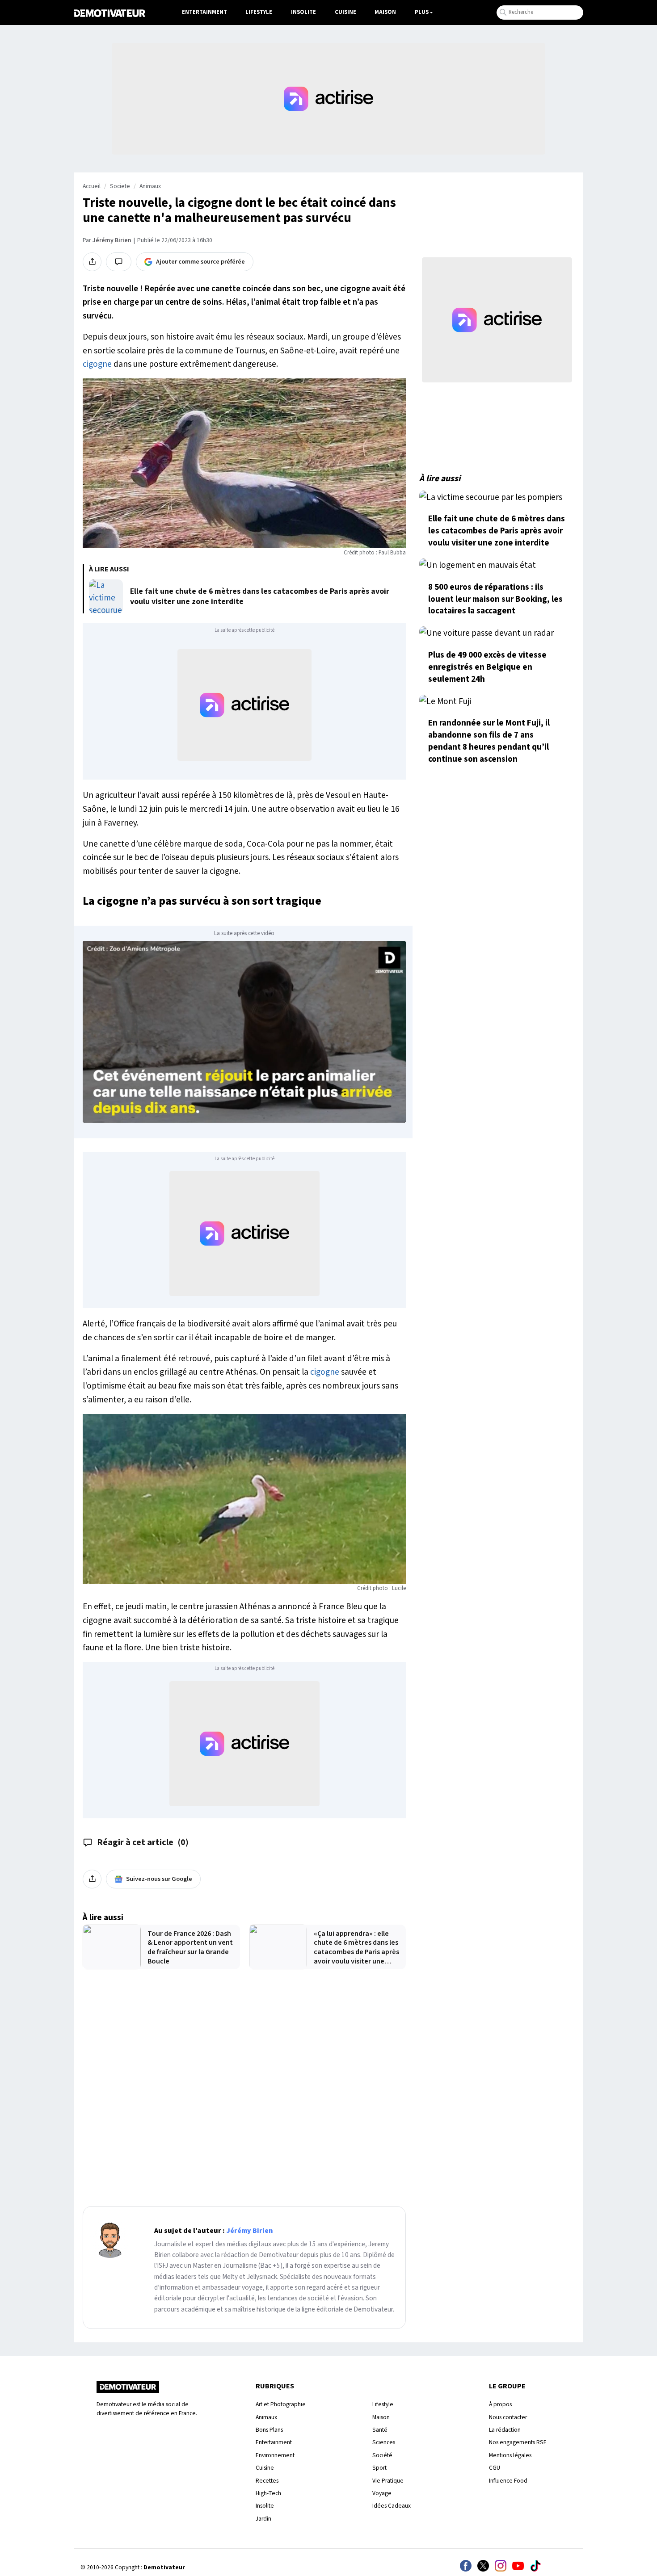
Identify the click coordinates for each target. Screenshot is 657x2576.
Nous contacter (508, 2417)
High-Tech (268, 2493)
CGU (495, 2468)
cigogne (97, 364)
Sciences (384, 2442)
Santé (380, 2430)
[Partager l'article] (92, 262)
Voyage (382, 2493)
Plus (422, 12)
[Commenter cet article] (119, 262)
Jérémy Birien (112, 240)
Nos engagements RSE (518, 2442)
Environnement (275, 2455)
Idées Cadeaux (392, 2506)
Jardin (263, 2519)
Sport (379, 2468)
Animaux (150, 186)
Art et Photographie (281, 2404)
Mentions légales (510, 2455)
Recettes (267, 2481)
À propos (500, 2404)
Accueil (92, 186)
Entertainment (204, 12)
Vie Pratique (388, 2481)
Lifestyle (259, 12)
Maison (385, 12)
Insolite (303, 12)
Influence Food (508, 2481)
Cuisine (345, 12)
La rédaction (505, 2430)
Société (382, 2455)
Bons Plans (269, 2430)
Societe (120, 186)
